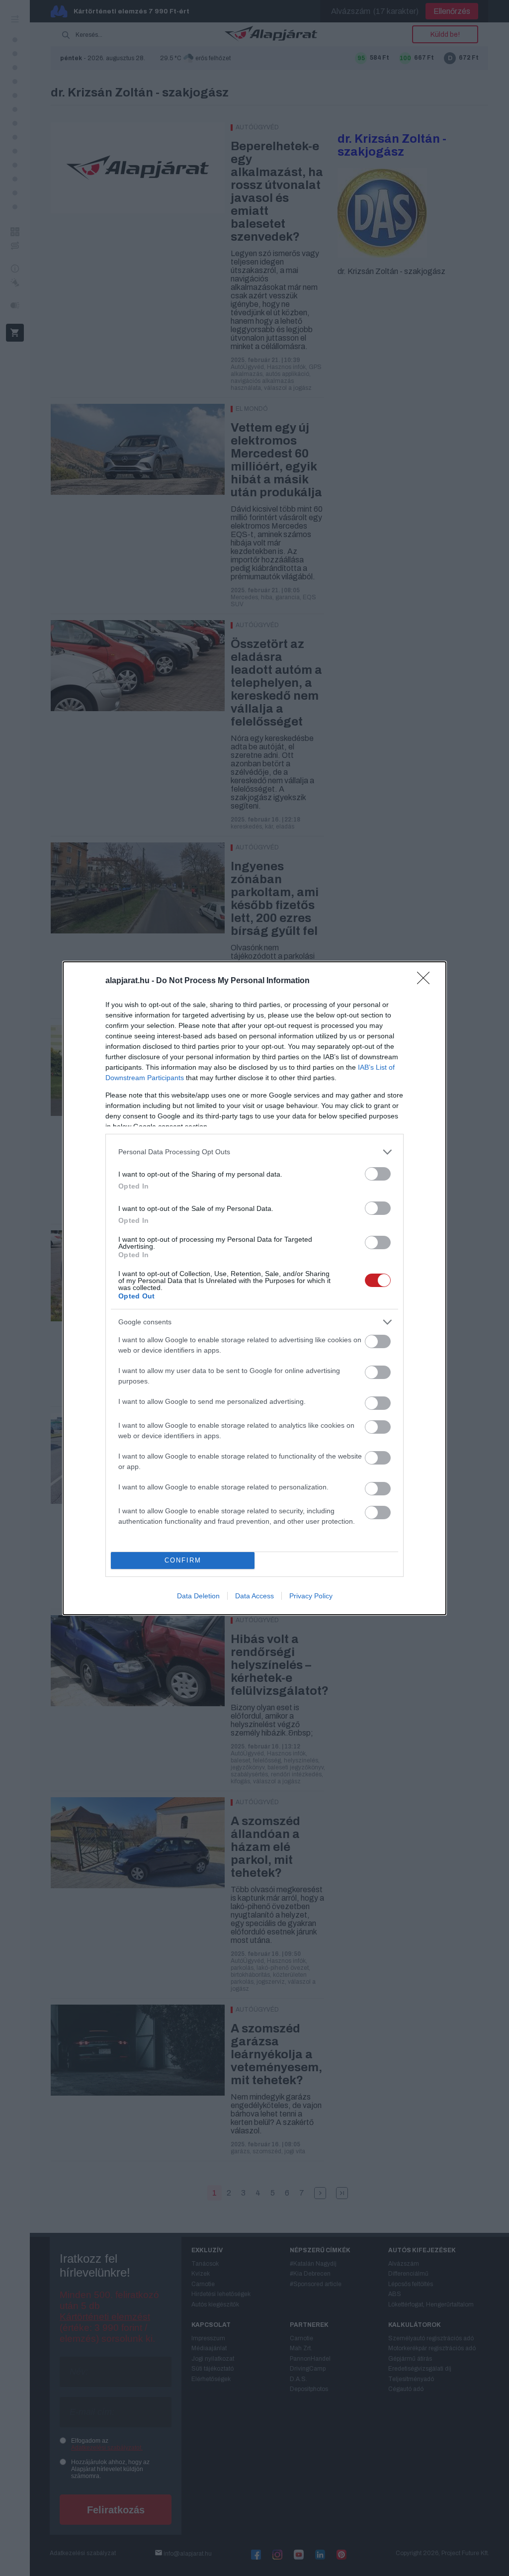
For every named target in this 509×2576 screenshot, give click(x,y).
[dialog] (254, 1288)
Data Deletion (198, 1596)
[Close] (426, 981)
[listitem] (254, 1152)
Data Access (254, 1596)
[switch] (378, 1174)
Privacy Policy (311, 1596)
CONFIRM (183, 1560)
